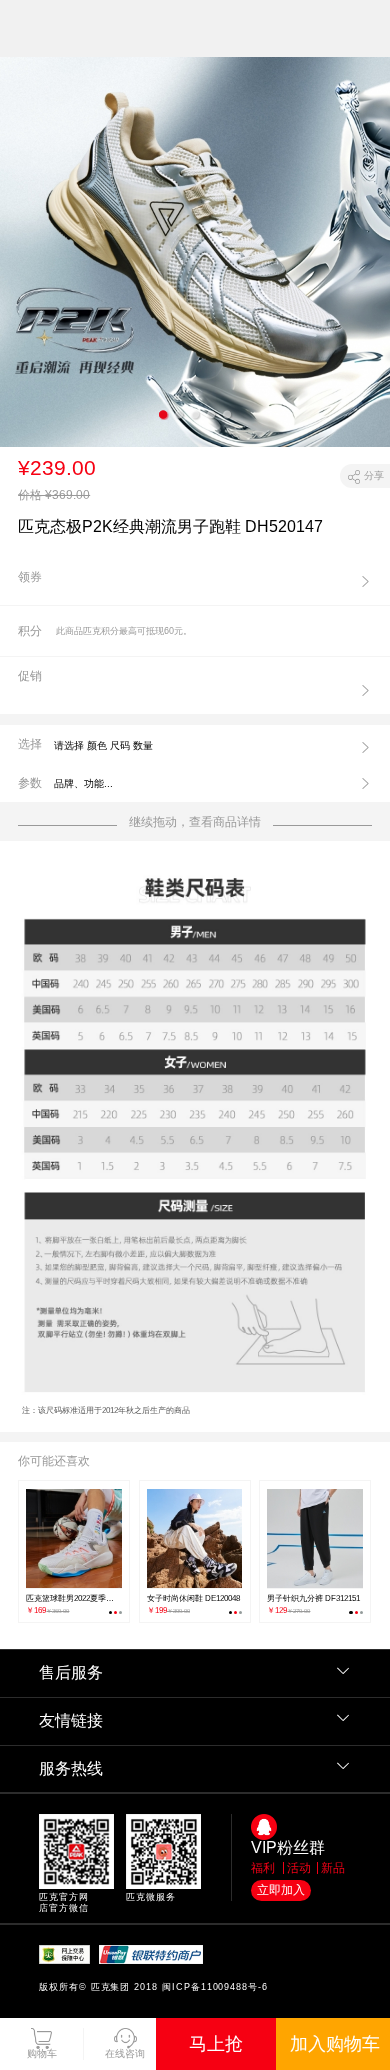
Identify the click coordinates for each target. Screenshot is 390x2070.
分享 (374, 475)
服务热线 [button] (71, 1768)
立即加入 (281, 1890)
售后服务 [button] (71, 1672)
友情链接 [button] (71, 1720)
